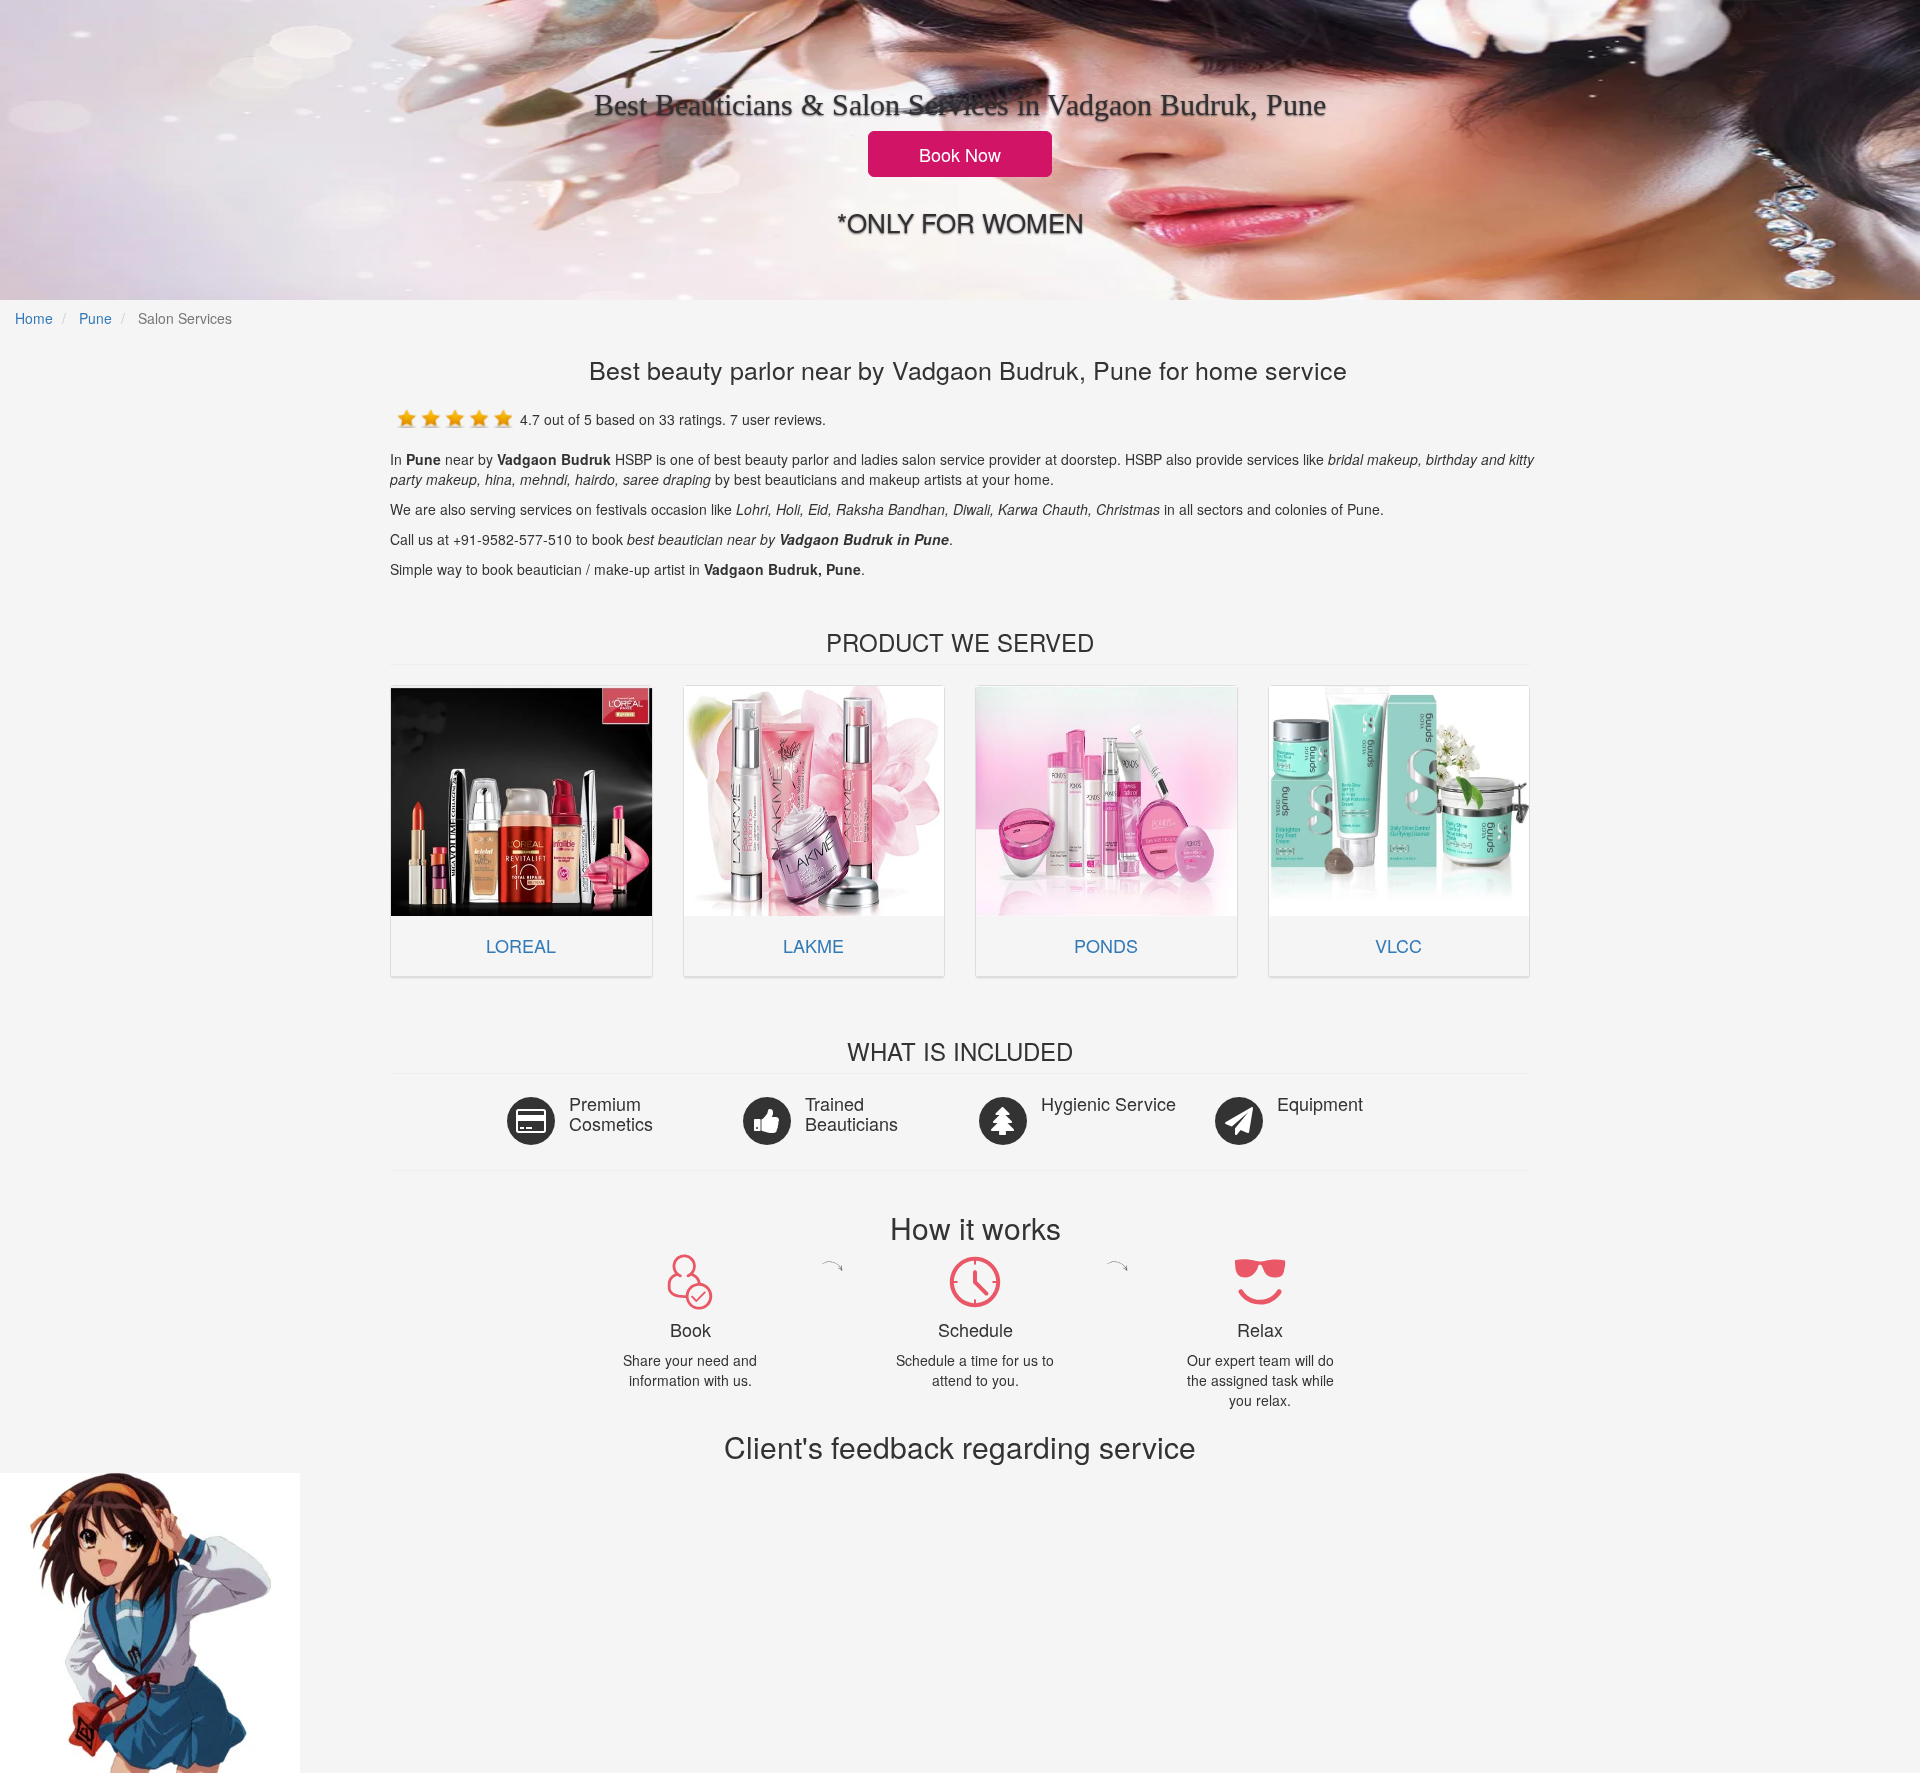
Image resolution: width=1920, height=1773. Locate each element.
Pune (95, 318)
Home (34, 318)
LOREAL (521, 945)
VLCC (1398, 945)
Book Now (960, 154)
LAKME (813, 945)
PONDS (1106, 945)
